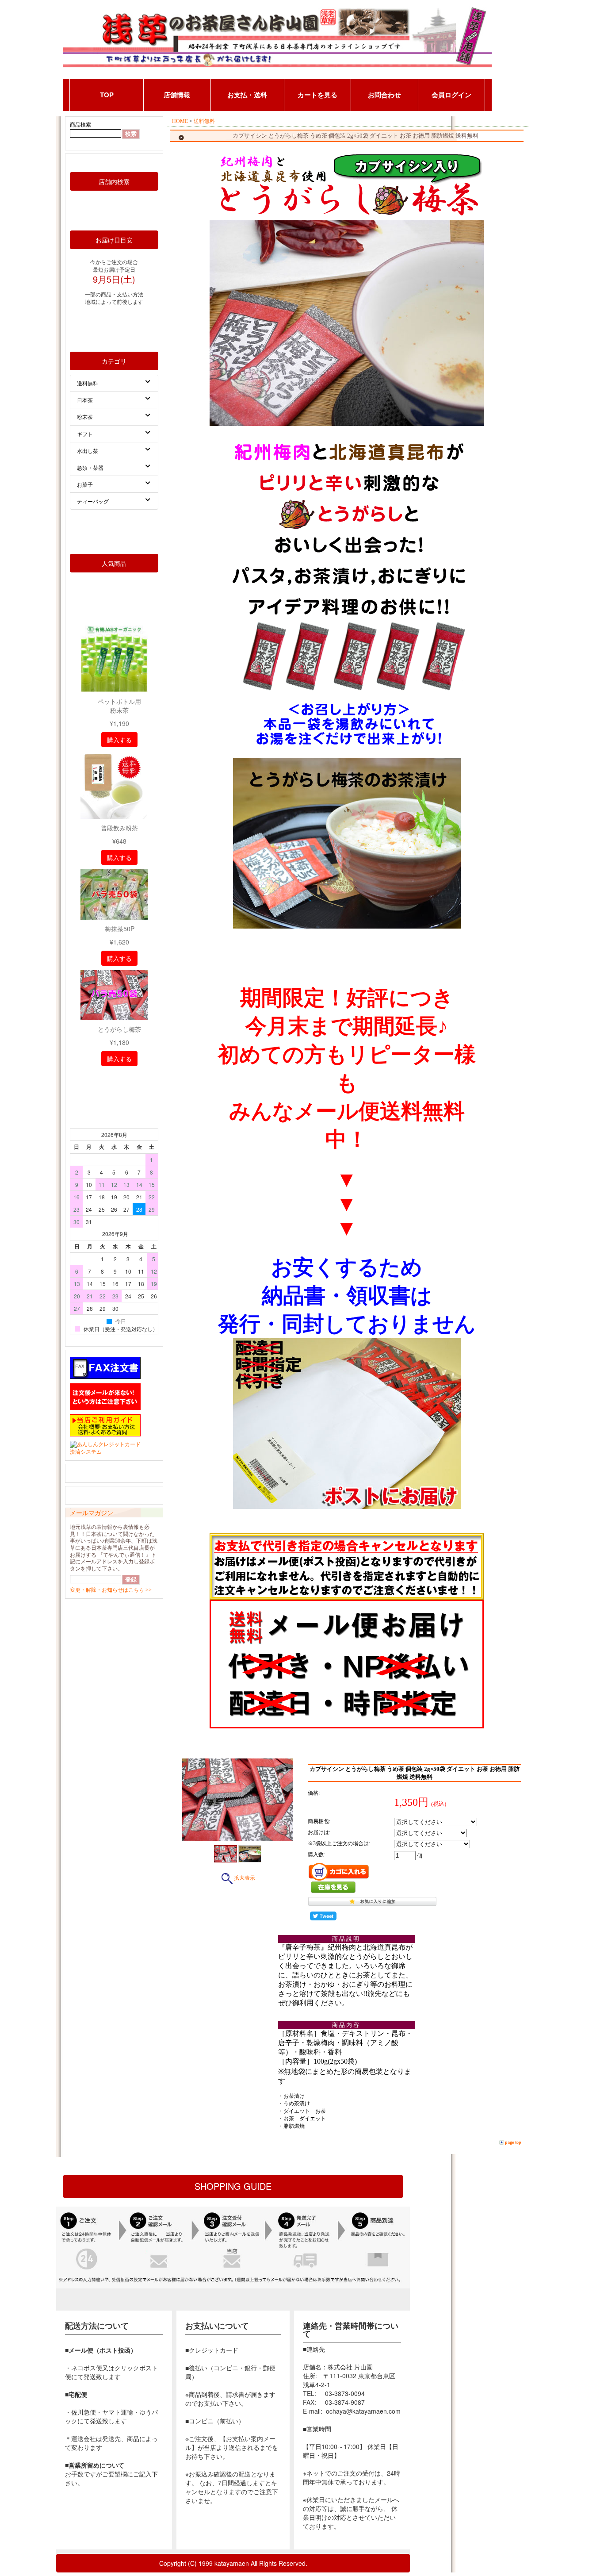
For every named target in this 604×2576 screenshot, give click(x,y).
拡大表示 (245, 1878)
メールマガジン (92, 1513)
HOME (180, 121)
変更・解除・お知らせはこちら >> (111, 1590)
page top (513, 2142)
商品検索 (80, 125)
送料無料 (204, 121)
